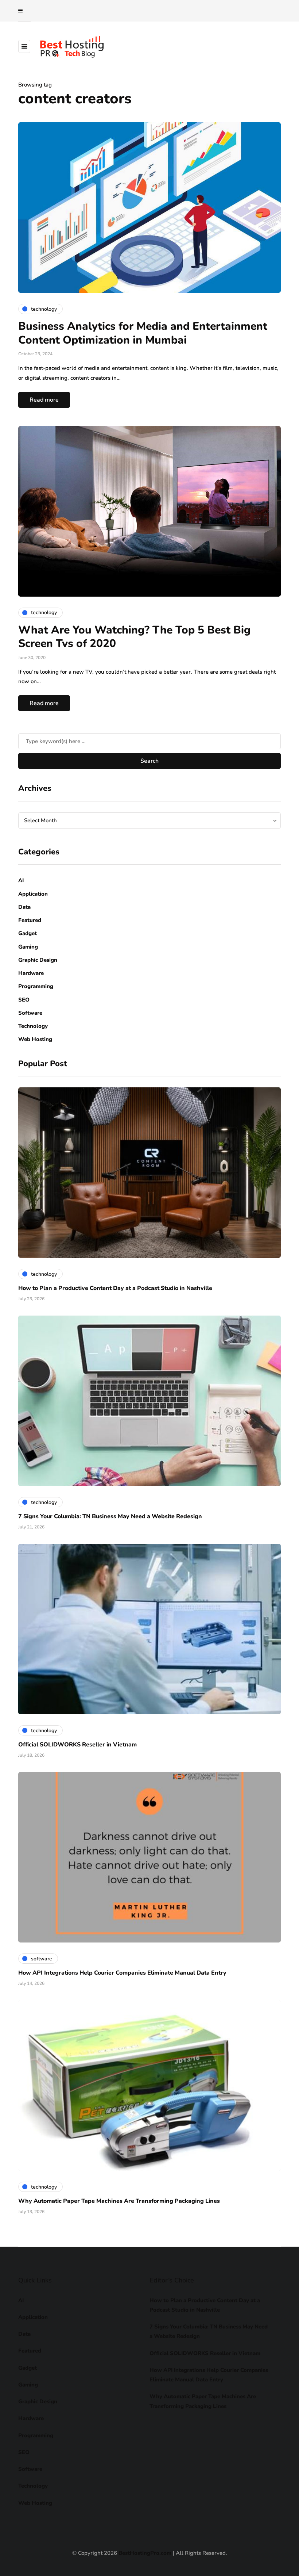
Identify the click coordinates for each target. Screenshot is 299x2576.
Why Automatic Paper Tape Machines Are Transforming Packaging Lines (119, 2201)
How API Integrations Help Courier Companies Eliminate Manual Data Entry (122, 1973)
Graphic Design (38, 960)
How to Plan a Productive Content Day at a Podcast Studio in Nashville (115, 1288)
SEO (24, 1000)
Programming (36, 986)
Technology (33, 1026)
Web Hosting (35, 1039)
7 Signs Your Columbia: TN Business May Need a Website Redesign (110, 1516)
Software (30, 1013)
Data (24, 907)
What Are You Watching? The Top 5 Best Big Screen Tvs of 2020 (134, 637)
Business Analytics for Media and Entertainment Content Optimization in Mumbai (143, 333)
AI (21, 880)
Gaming (28, 947)
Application (33, 894)
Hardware (31, 973)
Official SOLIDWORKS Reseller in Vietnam (77, 1745)
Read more (44, 400)
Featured (30, 920)
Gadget (28, 933)
